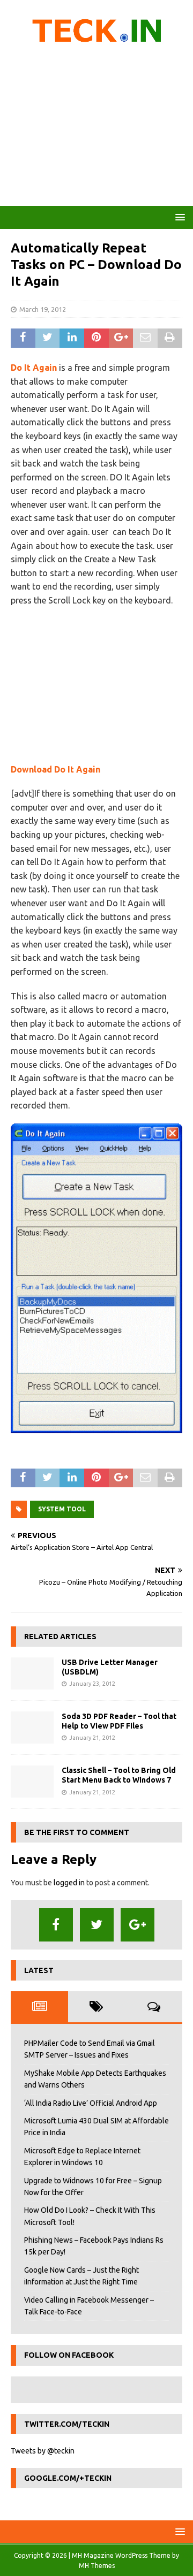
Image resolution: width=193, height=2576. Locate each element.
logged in (69, 1883)
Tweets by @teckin (43, 2451)
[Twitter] (97, 1925)
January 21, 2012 (92, 1738)
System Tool (62, 1509)
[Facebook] (56, 1925)
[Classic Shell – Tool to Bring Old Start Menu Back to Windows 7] (32, 1782)
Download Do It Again (55, 769)
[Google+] (138, 1925)
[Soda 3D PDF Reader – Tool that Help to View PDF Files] (32, 1727)
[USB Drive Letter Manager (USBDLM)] (32, 1673)
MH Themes (97, 2566)
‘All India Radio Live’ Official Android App (91, 2103)
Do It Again (34, 368)
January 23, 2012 (92, 1684)
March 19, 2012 (43, 309)
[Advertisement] (96, 128)
